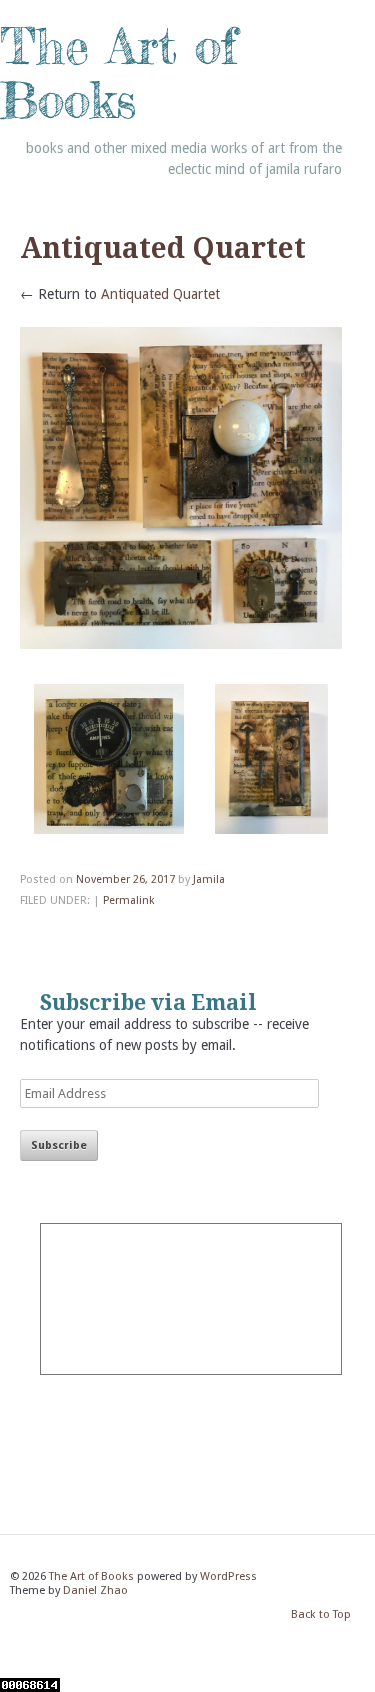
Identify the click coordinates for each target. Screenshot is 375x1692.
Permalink (128, 900)
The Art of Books (118, 73)
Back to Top (321, 1615)
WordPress (228, 1576)
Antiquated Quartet (160, 294)
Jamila (209, 879)
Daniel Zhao (95, 1590)
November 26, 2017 (125, 879)
